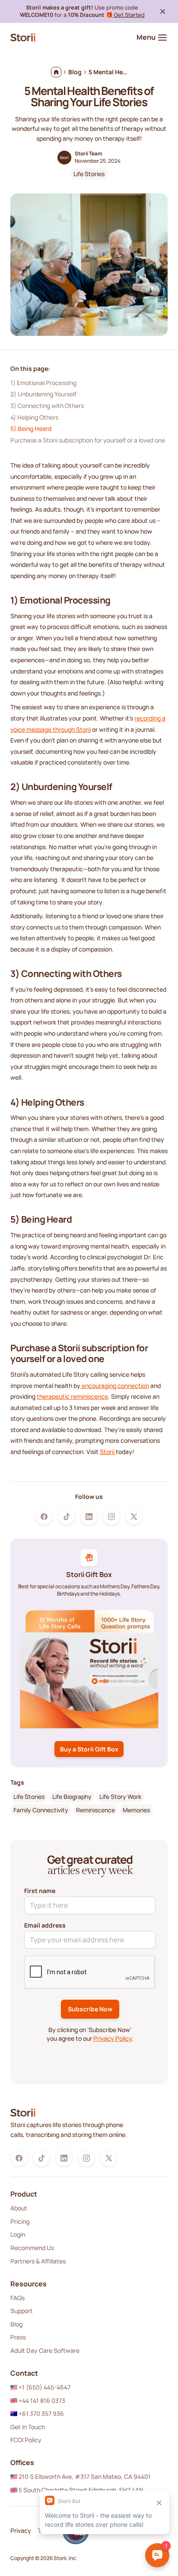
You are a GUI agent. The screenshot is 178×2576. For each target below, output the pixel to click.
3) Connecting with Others (47, 406)
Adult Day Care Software (45, 2350)
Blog (16, 2324)
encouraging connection (115, 1386)
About (19, 2208)
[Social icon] (44, 1517)
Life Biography (72, 1797)
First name (40, 1891)
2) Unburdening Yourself (43, 394)
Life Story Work (120, 1797)
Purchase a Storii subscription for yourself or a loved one (88, 440)
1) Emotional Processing (43, 383)
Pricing (20, 2221)
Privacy (21, 2530)
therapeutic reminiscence (72, 1396)
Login (18, 2234)
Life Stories (89, 174)
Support (22, 2311)
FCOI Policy (26, 2440)
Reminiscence (95, 1810)
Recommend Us (32, 2248)
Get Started (129, 15)
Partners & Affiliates (38, 2261)
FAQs (17, 2298)
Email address (45, 1925)
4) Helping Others (34, 417)
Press (18, 2337)
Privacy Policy (113, 2038)
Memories (136, 1810)
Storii (108, 1452)
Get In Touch (28, 2427)
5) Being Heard (31, 428)
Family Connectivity (41, 1810)
